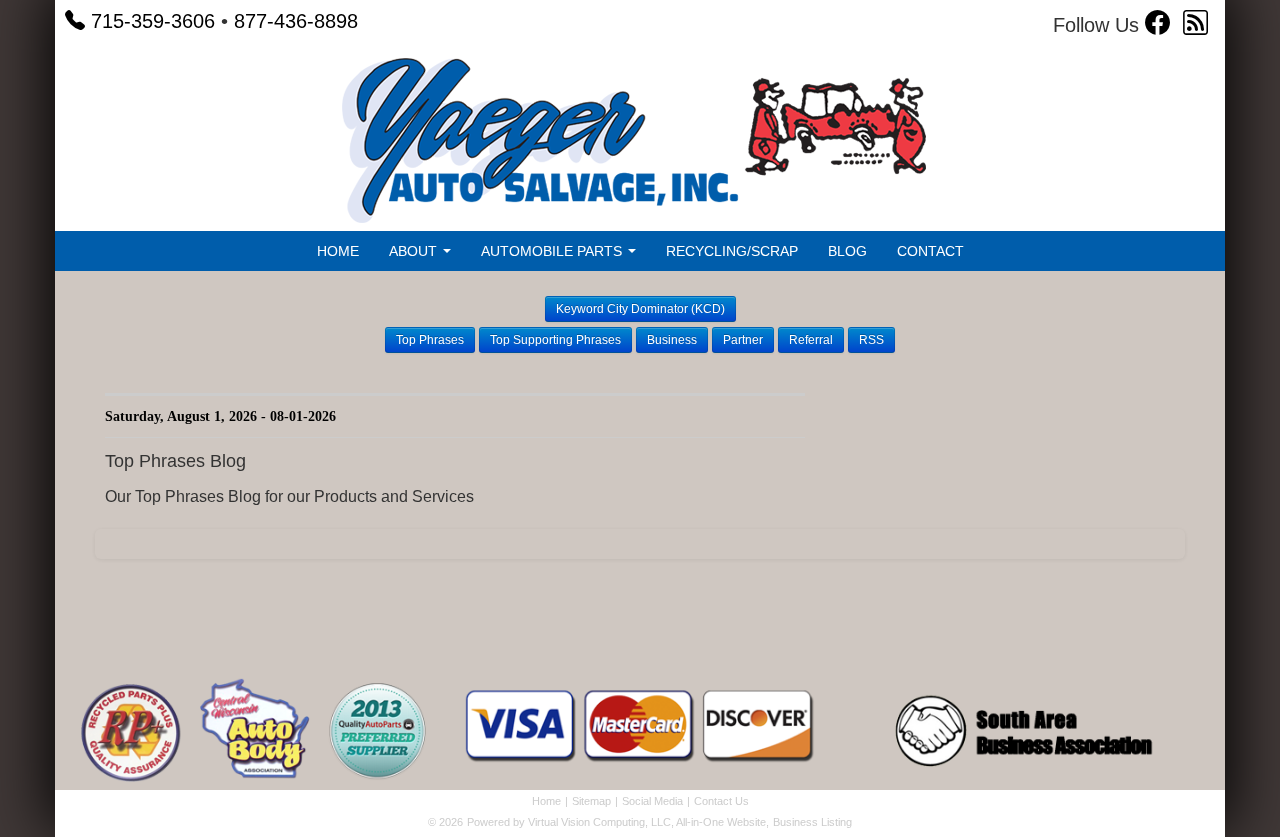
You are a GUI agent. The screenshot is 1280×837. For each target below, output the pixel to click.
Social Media (652, 801)
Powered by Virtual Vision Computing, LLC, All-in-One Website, (618, 822)
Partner (743, 340)
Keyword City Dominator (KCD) (640, 309)
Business (672, 340)
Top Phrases (430, 340)
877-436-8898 (296, 21)
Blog (847, 251)
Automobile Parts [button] (553, 251)
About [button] (415, 251)
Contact (930, 251)
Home (338, 251)
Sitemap (591, 801)
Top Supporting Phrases (555, 340)
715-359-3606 (153, 21)
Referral (811, 340)
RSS (871, 340)
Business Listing (812, 822)
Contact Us (721, 801)
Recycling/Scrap (732, 251)
